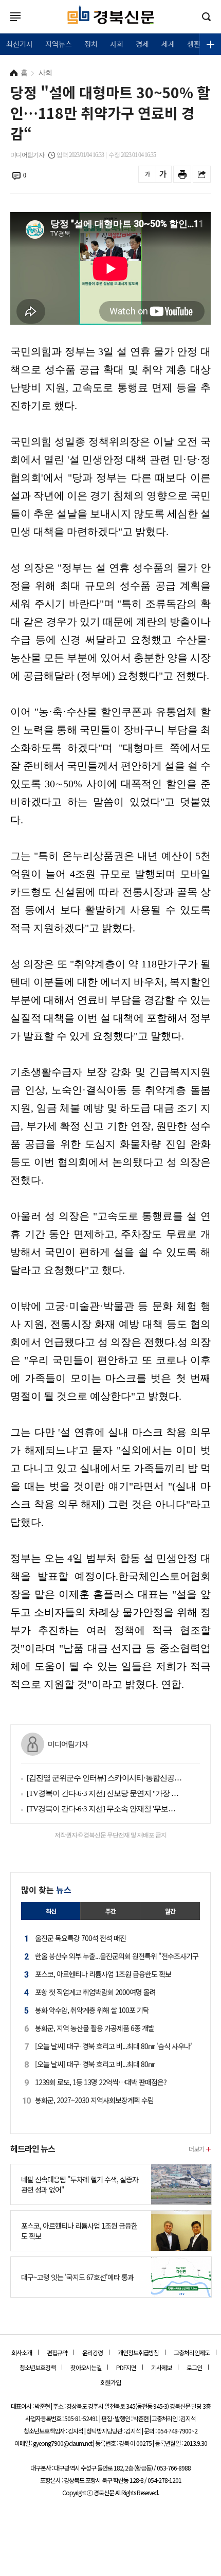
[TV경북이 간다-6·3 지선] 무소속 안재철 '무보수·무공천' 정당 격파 (104, 1809)
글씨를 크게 (163, 174)
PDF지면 (126, 2367)
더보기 (196, 2149)
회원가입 (110, 2382)
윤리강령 (93, 2352)
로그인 (3, 27)
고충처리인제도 (192, 2352)
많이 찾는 (46, 1890)
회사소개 (22, 2352)
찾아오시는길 (86, 2367)
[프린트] (182, 174)
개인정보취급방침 (138, 2352)
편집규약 (57, 2352)
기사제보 (161, 2367)
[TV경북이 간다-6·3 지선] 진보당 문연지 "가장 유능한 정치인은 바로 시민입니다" (104, 1793)
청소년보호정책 (38, 2367)
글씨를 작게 (147, 174)
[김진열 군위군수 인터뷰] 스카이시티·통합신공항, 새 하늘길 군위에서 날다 (104, 1778)
